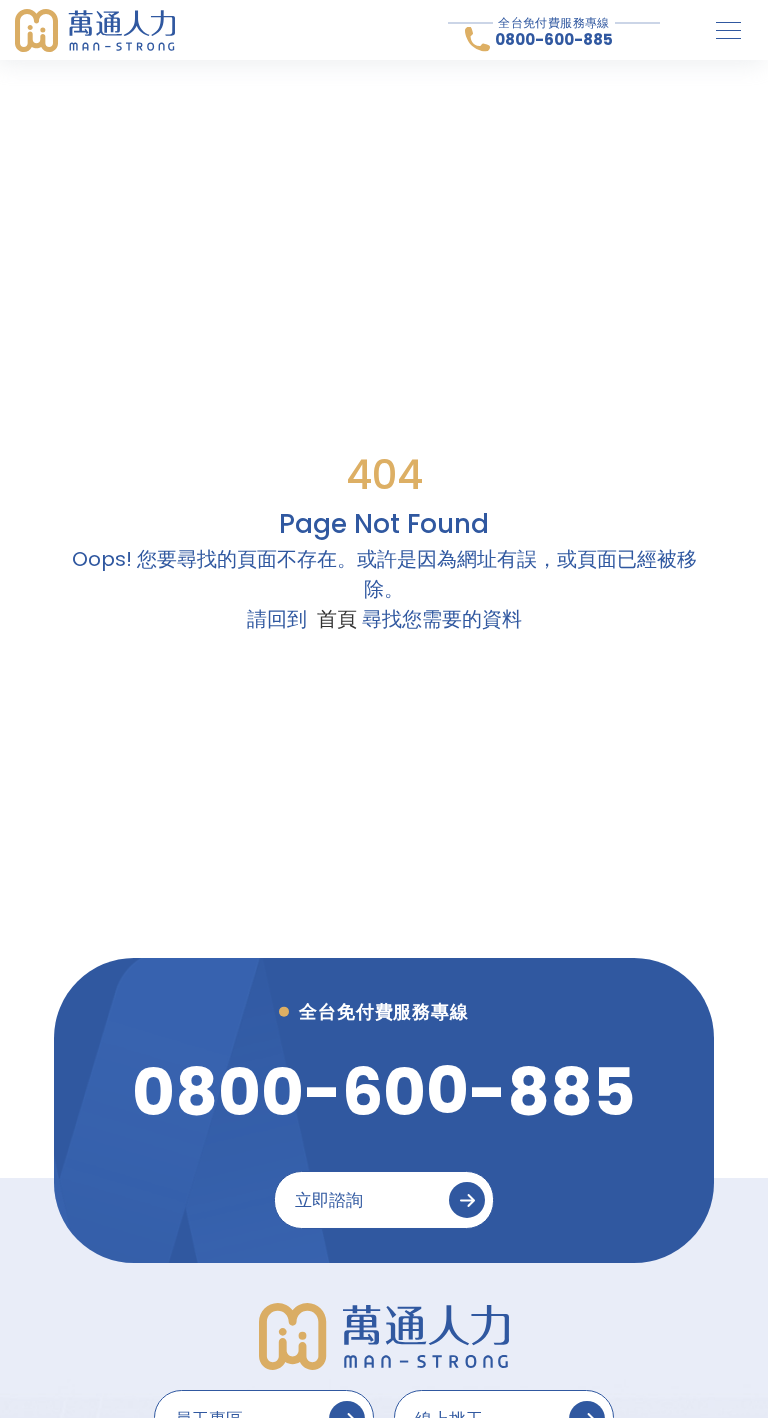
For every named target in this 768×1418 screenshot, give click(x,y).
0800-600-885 (554, 39)
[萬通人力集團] (95, 30)
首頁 (337, 619)
